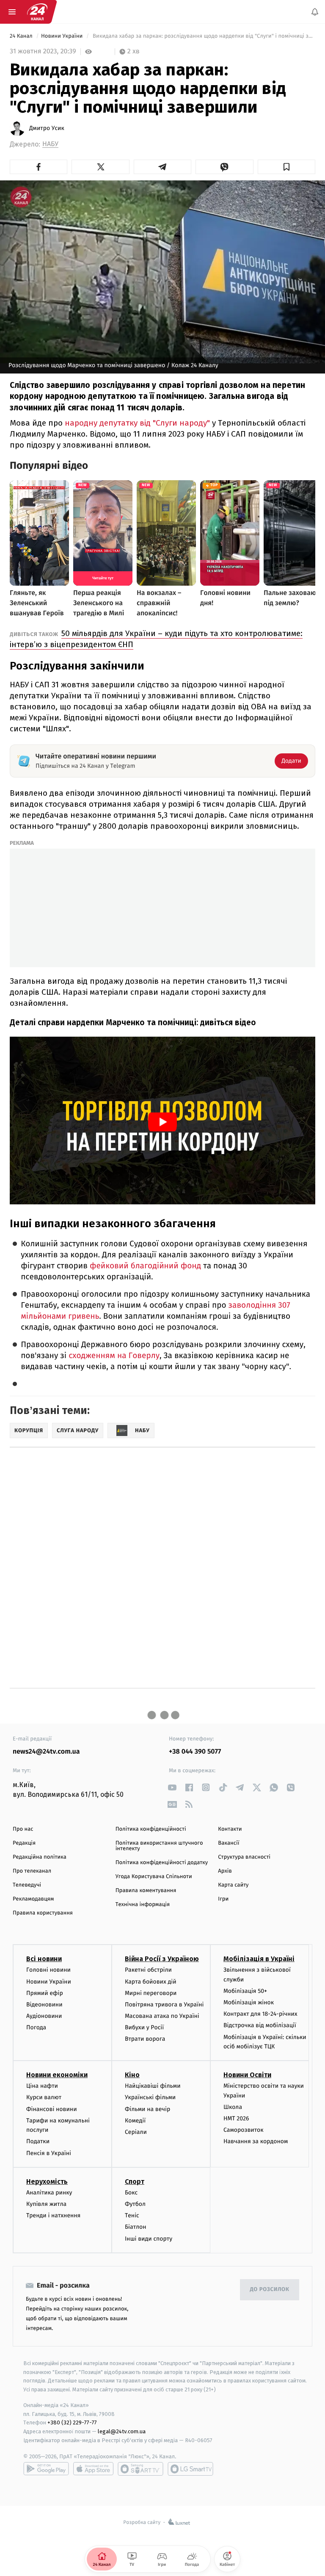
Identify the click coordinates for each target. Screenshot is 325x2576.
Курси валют (44, 2097)
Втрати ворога (145, 2039)
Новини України (63, 36)
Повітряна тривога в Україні (164, 2005)
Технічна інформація (143, 1905)
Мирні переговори (151, 1993)
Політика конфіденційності (151, 1829)
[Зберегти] (286, 167)
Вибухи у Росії (144, 2027)
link (172, 1787)
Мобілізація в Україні (259, 1959)
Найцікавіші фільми (153, 2086)
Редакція (24, 1843)
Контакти (230, 1829)
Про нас (23, 1829)
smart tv (140, 2469)
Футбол (135, 2204)
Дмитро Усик (47, 128)
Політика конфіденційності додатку (162, 1863)
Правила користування (43, 1913)
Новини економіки (57, 2075)
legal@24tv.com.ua (122, 2431)
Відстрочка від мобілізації (260, 2025)
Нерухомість (47, 2182)
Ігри (223, 1899)
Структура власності (244, 1857)
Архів (225, 1871)
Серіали (136, 2132)
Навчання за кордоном (256, 2141)
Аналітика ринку (49, 2193)
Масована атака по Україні (162, 2016)
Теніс (132, 2215)
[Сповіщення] (315, 12)
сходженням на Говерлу (114, 1356)
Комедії (135, 2121)
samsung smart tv (190, 2469)
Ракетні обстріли (148, 1970)
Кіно (132, 2075)
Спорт (135, 2182)
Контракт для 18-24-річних (260, 2014)
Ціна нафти (42, 2086)
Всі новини (44, 1959)
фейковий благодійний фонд (145, 1266)
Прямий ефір (45, 1993)
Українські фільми (150, 2097)
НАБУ (50, 144)
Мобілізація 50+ (245, 1991)
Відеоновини (44, 2005)
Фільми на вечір (147, 2109)
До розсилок (270, 2290)
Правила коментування (146, 1891)
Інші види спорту (149, 2238)
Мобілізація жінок (249, 2002)
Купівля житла (46, 2204)
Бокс (131, 2193)
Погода (36, 2027)
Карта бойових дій (151, 1981)
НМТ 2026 (236, 2118)
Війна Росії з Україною (162, 1959)
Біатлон (136, 2227)
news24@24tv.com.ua (46, 1752)
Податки (38, 2141)
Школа (233, 2107)
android (46, 2469)
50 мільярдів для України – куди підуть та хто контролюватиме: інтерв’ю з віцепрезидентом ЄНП (156, 639)
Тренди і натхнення (53, 2215)
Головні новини (48, 1970)
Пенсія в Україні (49, 2153)
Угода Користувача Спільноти (154, 1877)
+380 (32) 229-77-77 (72, 2422)
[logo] (37, 12)
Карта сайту (233, 1885)
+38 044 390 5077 (195, 1752)
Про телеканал (32, 1871)
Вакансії (229, 1843)
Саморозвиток (244, 2130)
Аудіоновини (44, 2016)
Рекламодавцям (33, 1899)
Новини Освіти (247, 2075)
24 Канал (22, 36)
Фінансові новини (52, 2109)
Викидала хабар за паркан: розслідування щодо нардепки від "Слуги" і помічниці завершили (203, 36)
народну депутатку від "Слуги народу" (137, 423)
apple (93, 2469)
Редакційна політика (40, 1857)
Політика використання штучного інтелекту (159, 1846)
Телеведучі (27, 1885)
